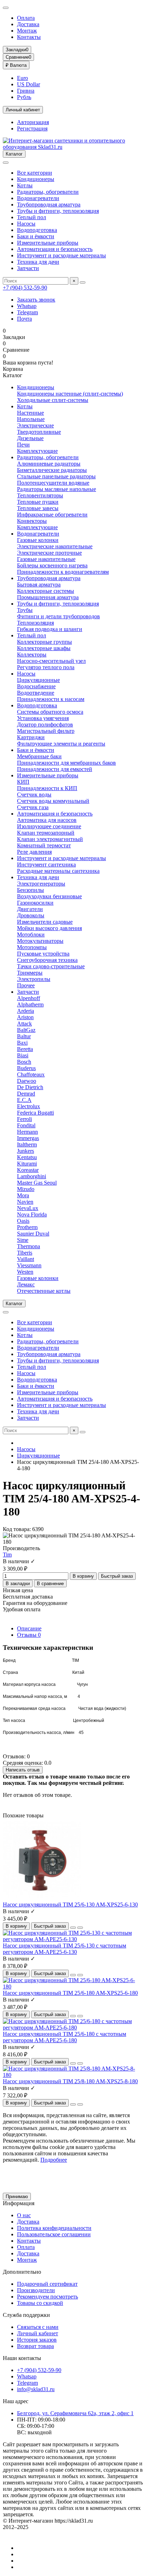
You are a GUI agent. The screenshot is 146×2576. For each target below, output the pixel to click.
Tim (7, 1555)
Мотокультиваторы (40, 941)
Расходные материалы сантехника (58, 871)
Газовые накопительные (46, 559)
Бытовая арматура (39, 585)
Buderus (26, 1068)
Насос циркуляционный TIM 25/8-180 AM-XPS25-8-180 (70, 2081)
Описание (29, 1628)
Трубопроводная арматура (49, 205)
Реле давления (34, 852)
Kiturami (27, 1164)
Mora (23, 1195)
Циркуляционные (38, 680)
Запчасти (28, 268)
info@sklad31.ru (36, 2389)
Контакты (29, 37)
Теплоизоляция (35, 623)
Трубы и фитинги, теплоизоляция (58, 211)
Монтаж (27, 31)
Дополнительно (22, 2272)
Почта (24, 319)
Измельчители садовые (45, 922)
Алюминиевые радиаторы (49, 464)
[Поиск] (83, 282)
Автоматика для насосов (47, 820)
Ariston (25, 1017)
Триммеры (30, 973)
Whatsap (27, 306)
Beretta (25, 1049)
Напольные (31, 419)
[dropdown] (6, 8)
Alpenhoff (29, 998)
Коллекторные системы (46, 591)
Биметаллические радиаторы (52, 470)
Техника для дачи (38, 262)
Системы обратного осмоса (50, 712)
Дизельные (30, 438)
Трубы (25, 610)
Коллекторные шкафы (44, 648)
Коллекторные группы (44, 642)
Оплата (26, 18)
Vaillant (26, 1259)
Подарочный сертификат (47, 2284)
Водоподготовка (37, 230)
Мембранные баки (39, 756)
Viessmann (29, 1265)
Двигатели (30, 909)
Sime (23, 1240)
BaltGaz (26, 1030)
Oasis (23, 1221)
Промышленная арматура (48, 597)
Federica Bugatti (35, 1113)
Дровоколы (31, 915)
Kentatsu (27, 1157)
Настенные (30, 413)
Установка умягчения (43, 718)
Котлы (25, 185)
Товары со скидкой (40, 2303)
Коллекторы (32, 655)
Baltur (24, 1036)
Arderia (26, 1011)
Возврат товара (35, 2346)
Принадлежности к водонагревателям (63, 572)
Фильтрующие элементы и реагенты (61, 744)
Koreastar (28, 1170)
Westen (25, 1272)
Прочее (26, 985)
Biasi (23, 1055)
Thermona (29, 1246)
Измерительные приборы (48, 243)
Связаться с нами (38, 2327)
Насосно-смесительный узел (51, 661)
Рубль (24, 97)
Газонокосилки (35, 903)
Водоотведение (36, 693)
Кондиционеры (36, 179)
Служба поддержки (26, 2315)
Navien (25, 1202)
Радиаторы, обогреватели (48, 192)
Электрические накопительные (55, 546)
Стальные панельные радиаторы (56, 476)
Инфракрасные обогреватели (52, 515)
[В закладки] (73, 1928)
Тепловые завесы (38, 508)
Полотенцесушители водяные (53, 483)
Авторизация (33, 122)
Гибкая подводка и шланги (50, 629)
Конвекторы (32, 521)
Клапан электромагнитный (50, 839)
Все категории (35, 173)
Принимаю (17, 2197)
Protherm (27, 1227)
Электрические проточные (49, 553)
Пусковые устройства (43, 954)
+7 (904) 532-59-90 (25, 288)
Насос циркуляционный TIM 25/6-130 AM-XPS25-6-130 (70, 1905)
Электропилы (34, 979)
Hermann (27, 1132)
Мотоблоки (31, 934)
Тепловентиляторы (40, 495)
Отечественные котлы (44, 1291)
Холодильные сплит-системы (53, 400)
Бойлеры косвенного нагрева (52, 565)
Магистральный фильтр (46, 731)
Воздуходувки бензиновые (49, 896)
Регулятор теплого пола (46, 667)
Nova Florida (32, 1214)
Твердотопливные (39, 432)
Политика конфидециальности (54, 2228)
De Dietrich (30, 1087)
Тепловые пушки (38, 502)
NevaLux (28, 1208)
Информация (19, 2203)
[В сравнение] (80, 1928)
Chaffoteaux (31, 1074)
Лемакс (26, 1284)
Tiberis (25, 1253)
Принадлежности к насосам (51, 699)
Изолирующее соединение (49, 826)
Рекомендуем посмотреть (47, 2297)
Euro (23, 78)
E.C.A (24, 1100)
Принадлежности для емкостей (55, 769)
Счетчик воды (34, 795)
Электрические (35, 425)
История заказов (37, 2340)
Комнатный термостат (44, 845)
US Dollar (29, 84)
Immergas (28, 1138)
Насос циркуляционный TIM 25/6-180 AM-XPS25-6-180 (70, 1993)
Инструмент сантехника (46, 864)
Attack (24, 1024)
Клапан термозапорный (46, 833)
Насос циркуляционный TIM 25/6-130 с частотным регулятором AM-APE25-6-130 (64, 1949)
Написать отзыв (23, 1770)
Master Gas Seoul (37, 1183)
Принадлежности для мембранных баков (66, 763)
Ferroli (24, 1119)
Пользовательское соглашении (54, 2234)
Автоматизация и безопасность (55, 249)
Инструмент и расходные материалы (61, 255)
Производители (36, 2290)
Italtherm (27, 1144)
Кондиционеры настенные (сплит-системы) (70, 394)
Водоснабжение (36, 686)
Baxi (22, 1043)
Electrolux (29, 1106)
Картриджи (31, 737)
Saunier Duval (33, 1234)
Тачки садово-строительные (51, 966)
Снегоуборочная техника (47, 960)
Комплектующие (37, 451)
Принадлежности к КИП (47, 788)
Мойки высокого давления (49, 928)
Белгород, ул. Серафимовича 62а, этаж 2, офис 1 (75, 2413)
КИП (23, 782)
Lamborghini (32, 1176)
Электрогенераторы (41, 884)
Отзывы (29, 1635)
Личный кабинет (38, 2333)
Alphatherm (30, 1004)
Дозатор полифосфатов (45, 725)
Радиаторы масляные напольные (57, 489)
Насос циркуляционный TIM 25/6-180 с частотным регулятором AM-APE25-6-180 (64, 2037)
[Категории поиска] (6, 163)
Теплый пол (32, 217)
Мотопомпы (32, 947)
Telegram (27, 312)
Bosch (24, 1062)
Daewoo (27, 1081)
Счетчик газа (33, 807)
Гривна (26, 91)
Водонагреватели (38, 198)
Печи (23, 445)
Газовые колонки (38, 540)
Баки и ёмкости (36, 236)
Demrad (26, 1094)
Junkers (26, 1151)
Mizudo (26, 1189)
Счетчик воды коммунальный (53, 801)
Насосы (26, 224)
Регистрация (32, 128)
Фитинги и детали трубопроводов (58, 616)
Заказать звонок (36, 300)
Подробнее (54, 2160)
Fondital (26, 1125)
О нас (24, 2215)
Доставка (28, 24)
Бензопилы (30, 890)
